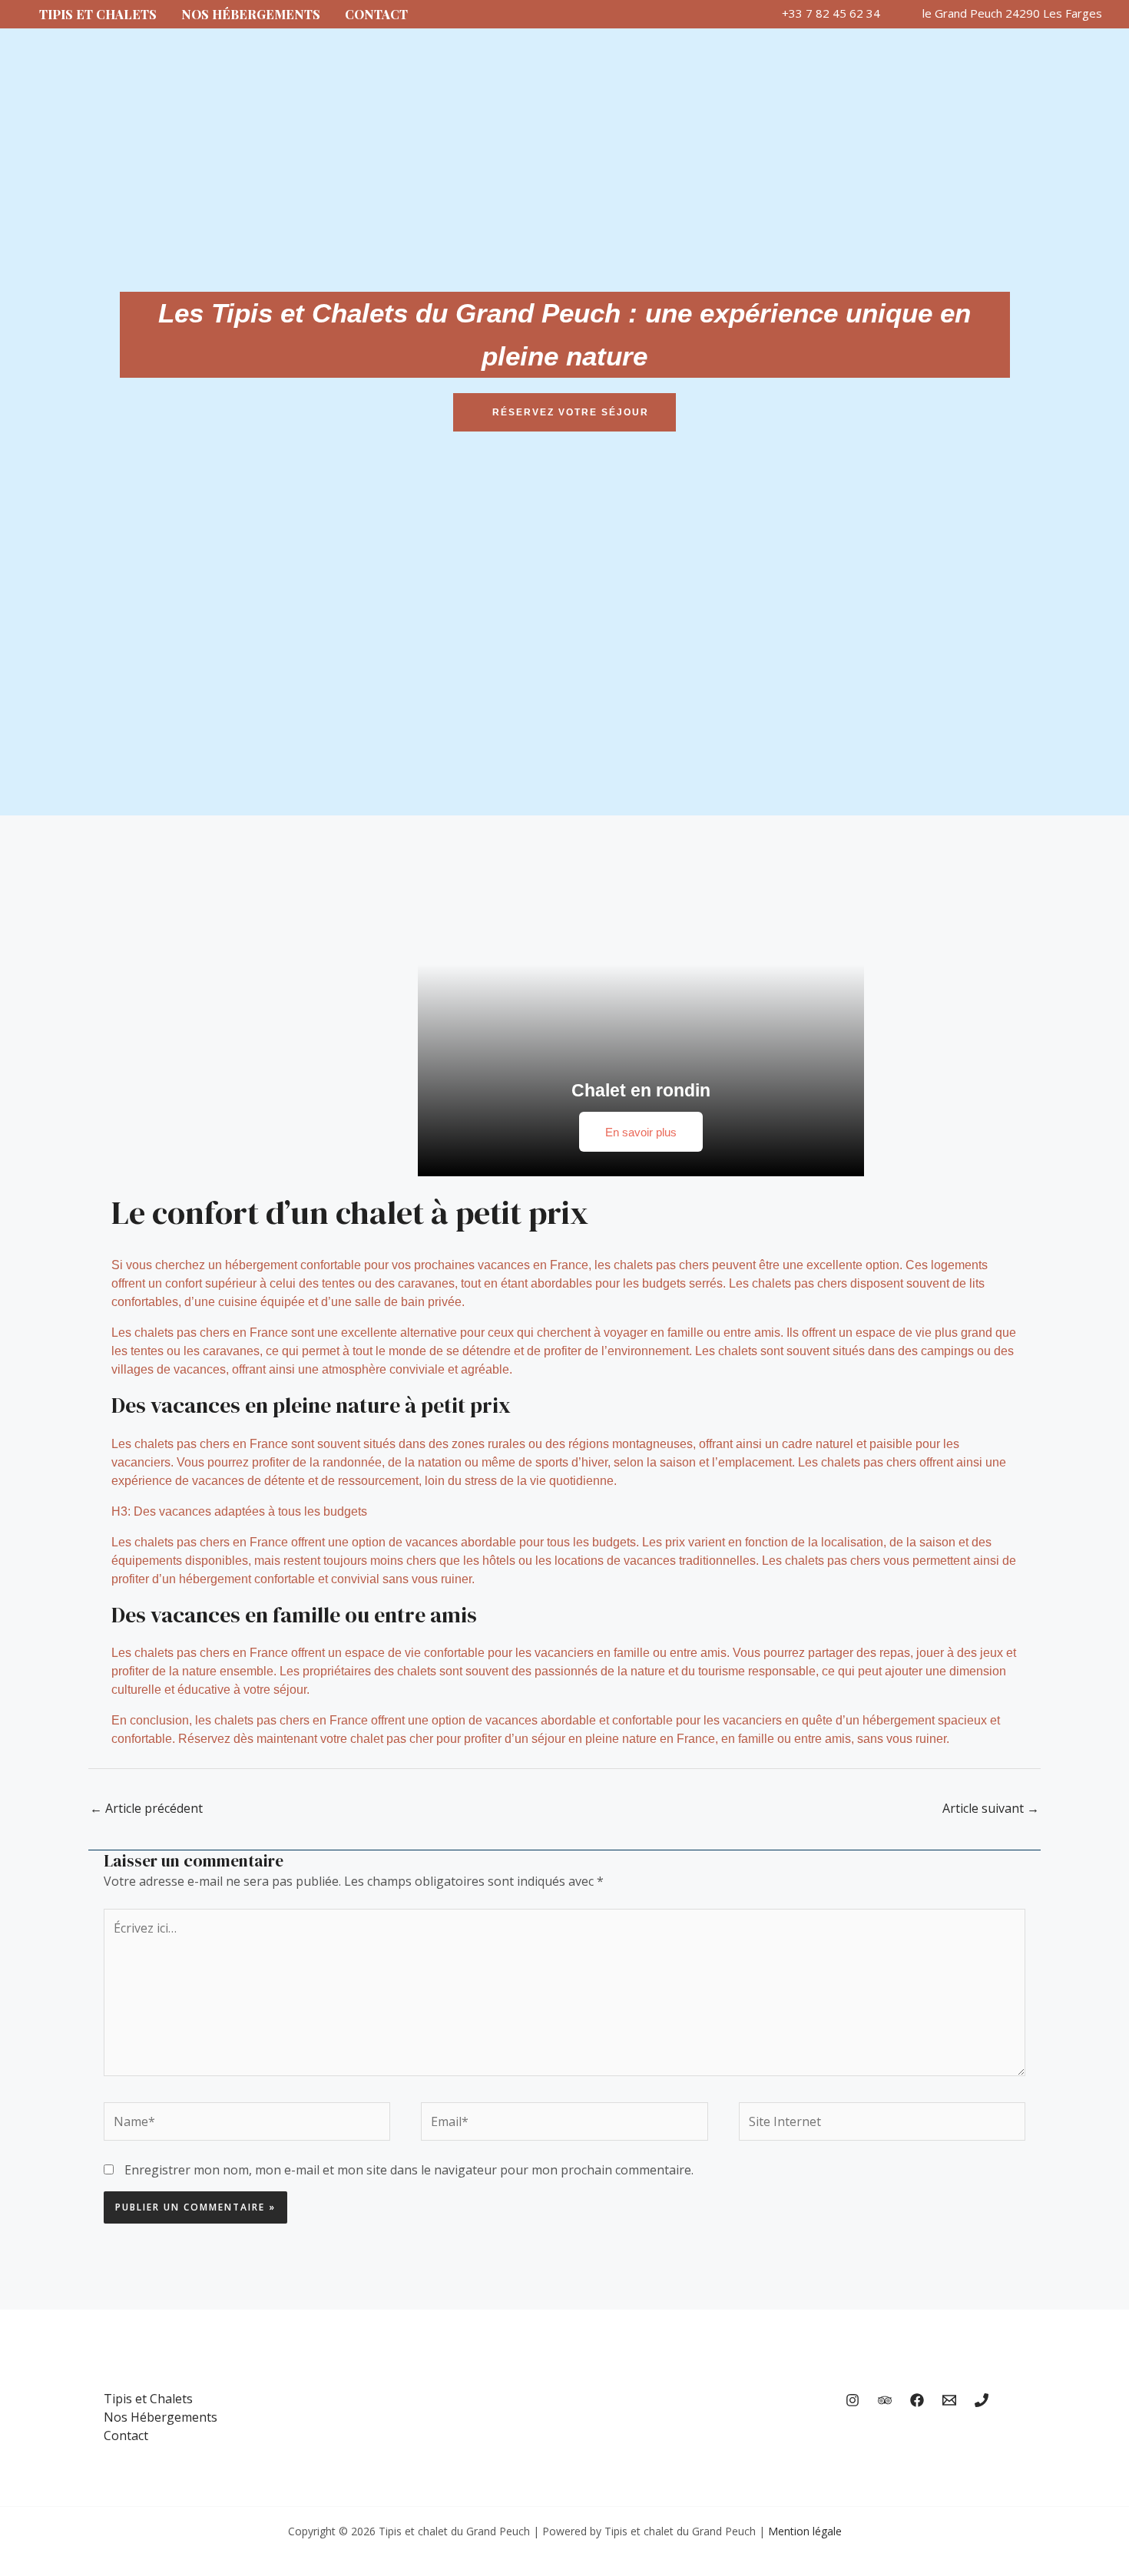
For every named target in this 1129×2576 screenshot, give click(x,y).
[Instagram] (853, 2400)
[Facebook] (917, 2400)
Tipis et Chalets (98, 14)
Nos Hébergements (251, 14)
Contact (376, 14)
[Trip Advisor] (885, 2400)
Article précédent (146, 1808)
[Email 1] (949, 2400)
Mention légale (805, 2531)
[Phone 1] (982, 2400)
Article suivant (991, 1808)
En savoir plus (641, 1132)
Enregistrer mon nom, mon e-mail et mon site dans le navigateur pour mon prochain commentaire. (409, 2170)
